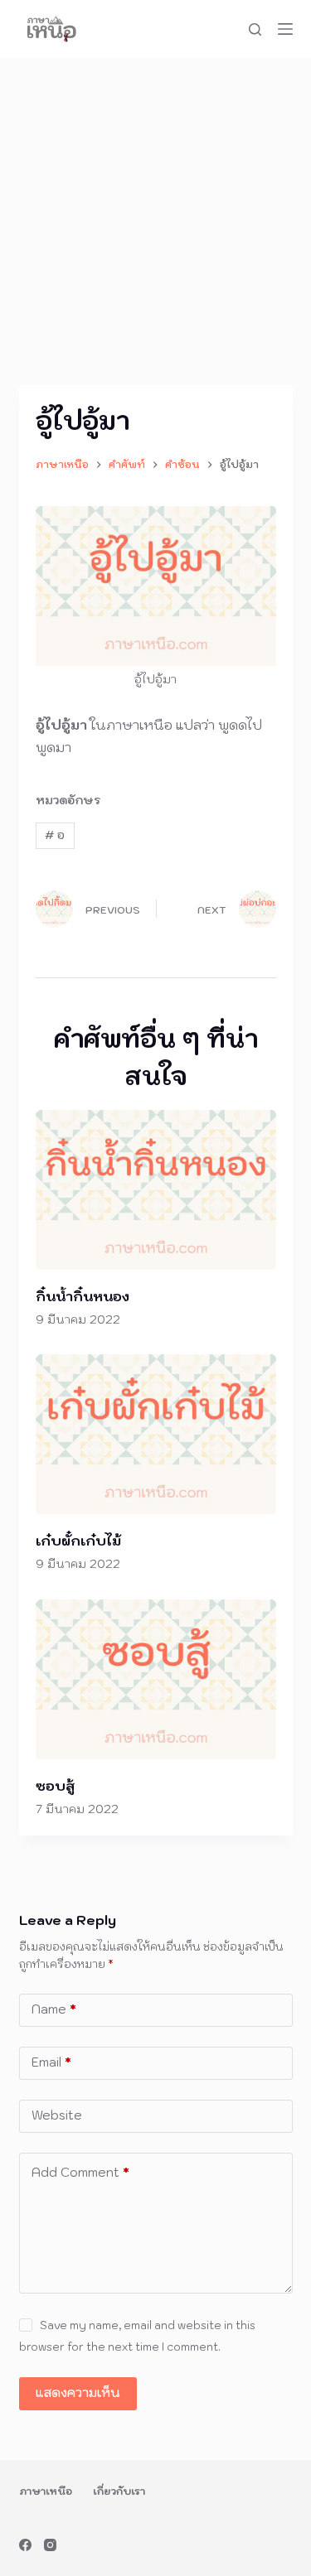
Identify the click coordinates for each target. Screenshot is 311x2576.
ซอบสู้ (55, 1786)
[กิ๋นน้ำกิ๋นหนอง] (156, 1190)
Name (54, 2009)
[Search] (255, 29)
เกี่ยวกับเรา (119, 2491)
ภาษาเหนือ (46, 2491)
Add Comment (80, 2172)
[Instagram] (50, 2545)
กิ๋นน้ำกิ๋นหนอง (83, 1296)
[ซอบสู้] (156, 1679)
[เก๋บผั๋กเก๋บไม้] (156, 1434)
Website (57, 2115)
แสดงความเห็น (78, 2393)
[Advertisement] (155, 222)
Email (51, 2062)
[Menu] (285, 29)
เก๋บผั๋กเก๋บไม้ (78, 1541)
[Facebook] (25, 2545)
